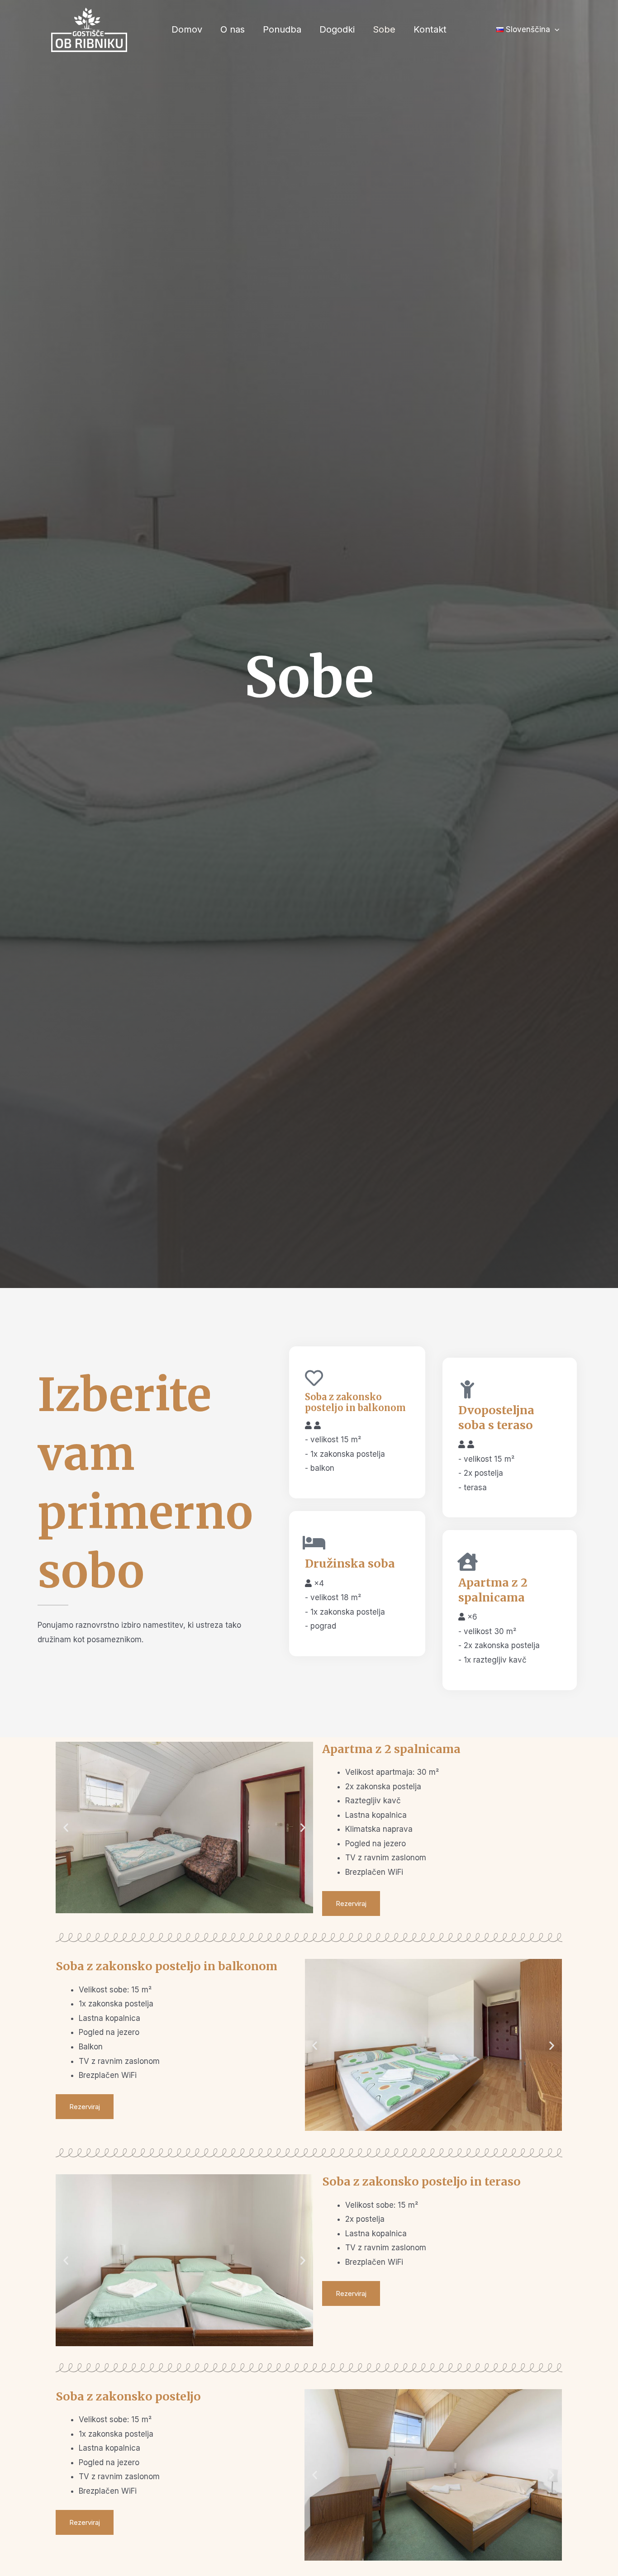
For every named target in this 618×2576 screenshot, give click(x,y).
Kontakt (430, 29)
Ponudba (282, 29)
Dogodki (337, 29)
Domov (187, 29)
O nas (233, 29)
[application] (555, 30)
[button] (66, 1827)
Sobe (384, 29)
